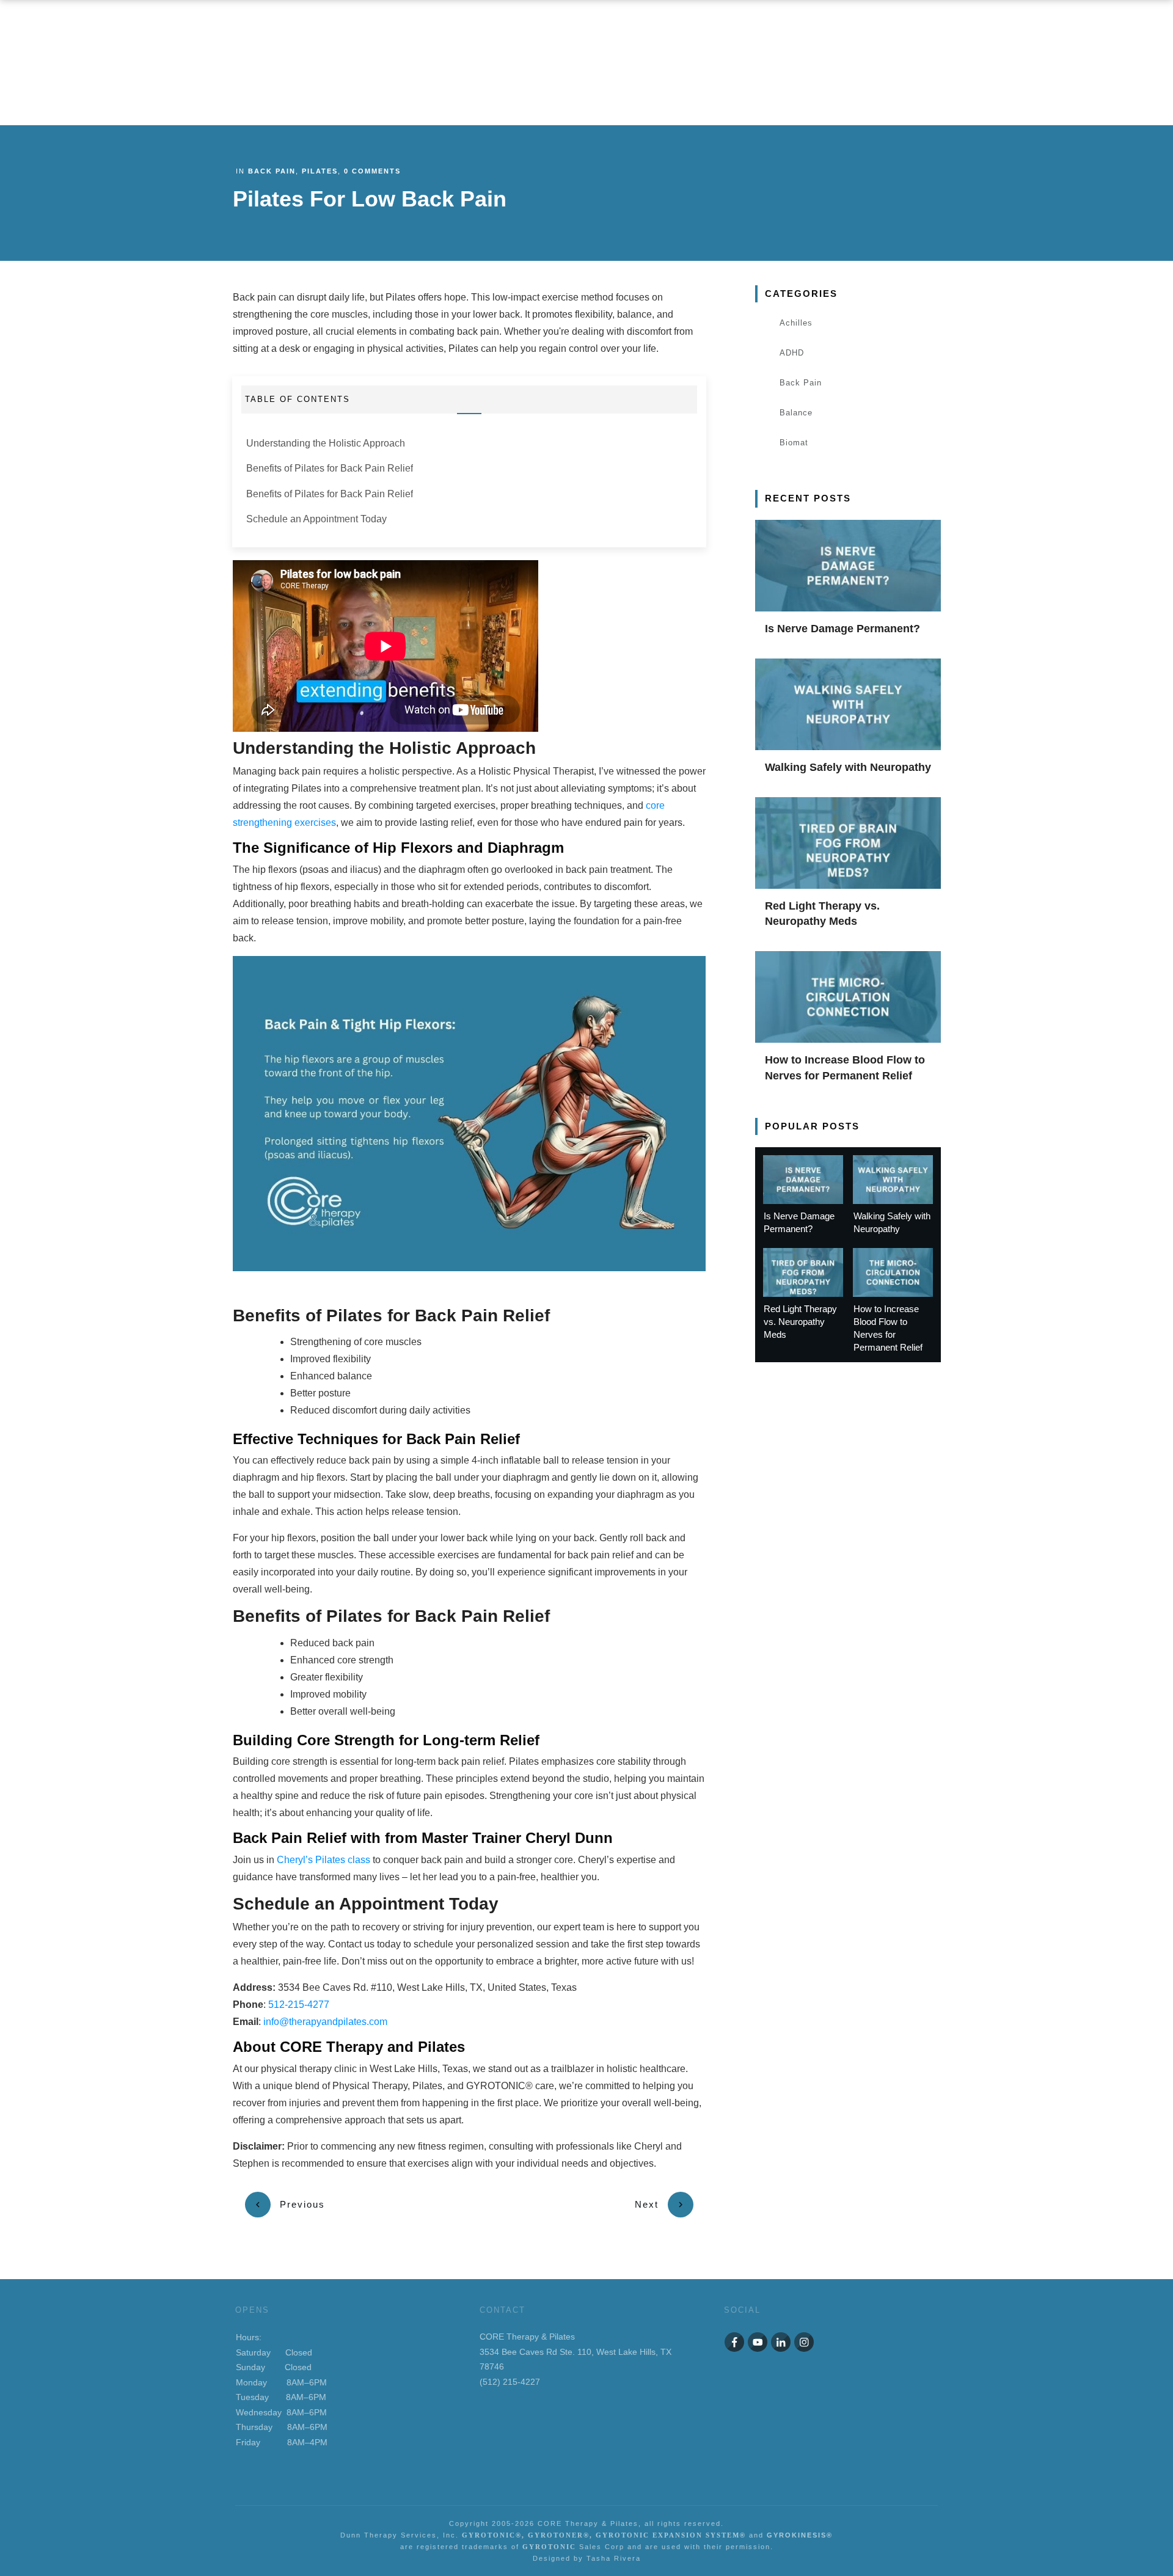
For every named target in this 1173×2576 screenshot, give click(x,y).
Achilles (796, 323)
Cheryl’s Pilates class (323, 1860)
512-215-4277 (299, 2005)
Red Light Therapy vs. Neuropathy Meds (800, 1322)
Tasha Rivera (614, 2558)
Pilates (320, 171)
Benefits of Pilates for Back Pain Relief (330, 468)
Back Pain (272, 171)
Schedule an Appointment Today (316, 519)
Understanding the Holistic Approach (326, 443)
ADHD (792, 353)
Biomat (794, 443)
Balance (796, 413)
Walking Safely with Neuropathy (848, 767)
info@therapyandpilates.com (324, 2022)
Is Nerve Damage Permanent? (842, 629)
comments (372, 171)
